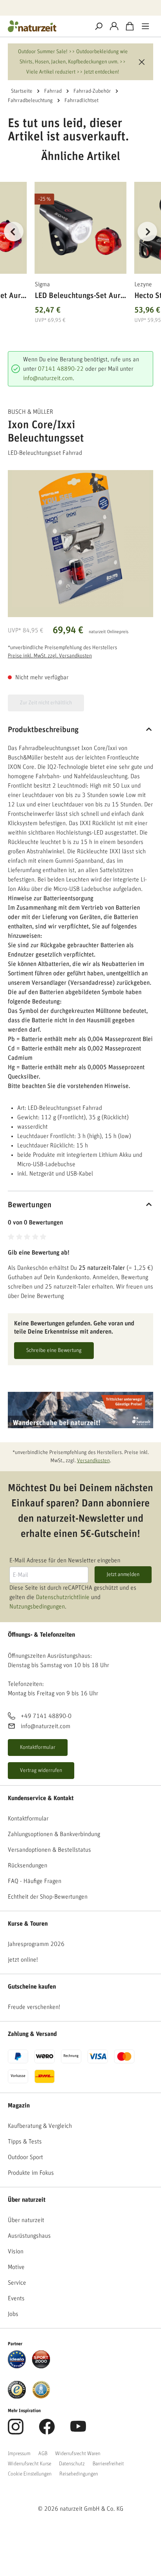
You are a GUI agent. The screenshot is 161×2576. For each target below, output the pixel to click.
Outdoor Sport (25, 2157)
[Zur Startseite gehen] (45, 26)
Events (16, 2298)
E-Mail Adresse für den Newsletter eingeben (65, 1560)
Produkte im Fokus (31, 2173)
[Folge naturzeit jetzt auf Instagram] (16, 2431)
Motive (16, 2267)
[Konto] (114, 26)
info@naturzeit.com (48, 378)
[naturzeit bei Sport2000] (41, 2359)
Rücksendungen (28, 1865)
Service (17, 2283)
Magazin (19, 2106)
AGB (43, 2454)
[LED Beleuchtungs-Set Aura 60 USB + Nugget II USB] (81, 228)
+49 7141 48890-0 (46, 1716)
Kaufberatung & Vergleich (40, 2126)
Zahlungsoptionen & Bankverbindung (54, 1834)
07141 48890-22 (61, 369)
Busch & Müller (30, 412)
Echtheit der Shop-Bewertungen (48, 1897)
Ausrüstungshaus (29, 2236)
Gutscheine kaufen (32, 1987)
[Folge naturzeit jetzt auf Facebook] (47, 2431)
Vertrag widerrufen (41, 1770)
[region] (80, 241)
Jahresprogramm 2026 (36, 1944)
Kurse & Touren (28, 1924)
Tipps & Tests (25, 2142)
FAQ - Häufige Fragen (35, 1881)
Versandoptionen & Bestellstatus (49, 1850)
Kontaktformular (38, 1747)
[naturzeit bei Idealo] (17, 2359)
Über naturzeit (27, 2200)
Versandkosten (93, 1461)
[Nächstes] (147, 232)
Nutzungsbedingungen (37, 1607)
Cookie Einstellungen (30, 2474)
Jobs (13, 2314)
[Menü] (145, 26)
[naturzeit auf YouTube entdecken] (78, 2431)
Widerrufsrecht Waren (78, 2454)
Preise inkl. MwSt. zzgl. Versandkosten (50, 656)
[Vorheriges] (14, 232)
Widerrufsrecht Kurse (30, 2464)
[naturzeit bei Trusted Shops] (17, 2389)
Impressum (19, 2454)
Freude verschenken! (34, 2007)
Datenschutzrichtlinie (63, 1597)
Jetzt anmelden (123, 1574)
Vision (16, 2251)
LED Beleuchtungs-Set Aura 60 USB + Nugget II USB (80, 297)
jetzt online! (23, 1960)
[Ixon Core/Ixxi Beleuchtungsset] (80, 539)
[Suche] (98, 26)
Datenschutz (72, 2464)
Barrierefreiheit (108, 2464)
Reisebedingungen (79, 2474)
